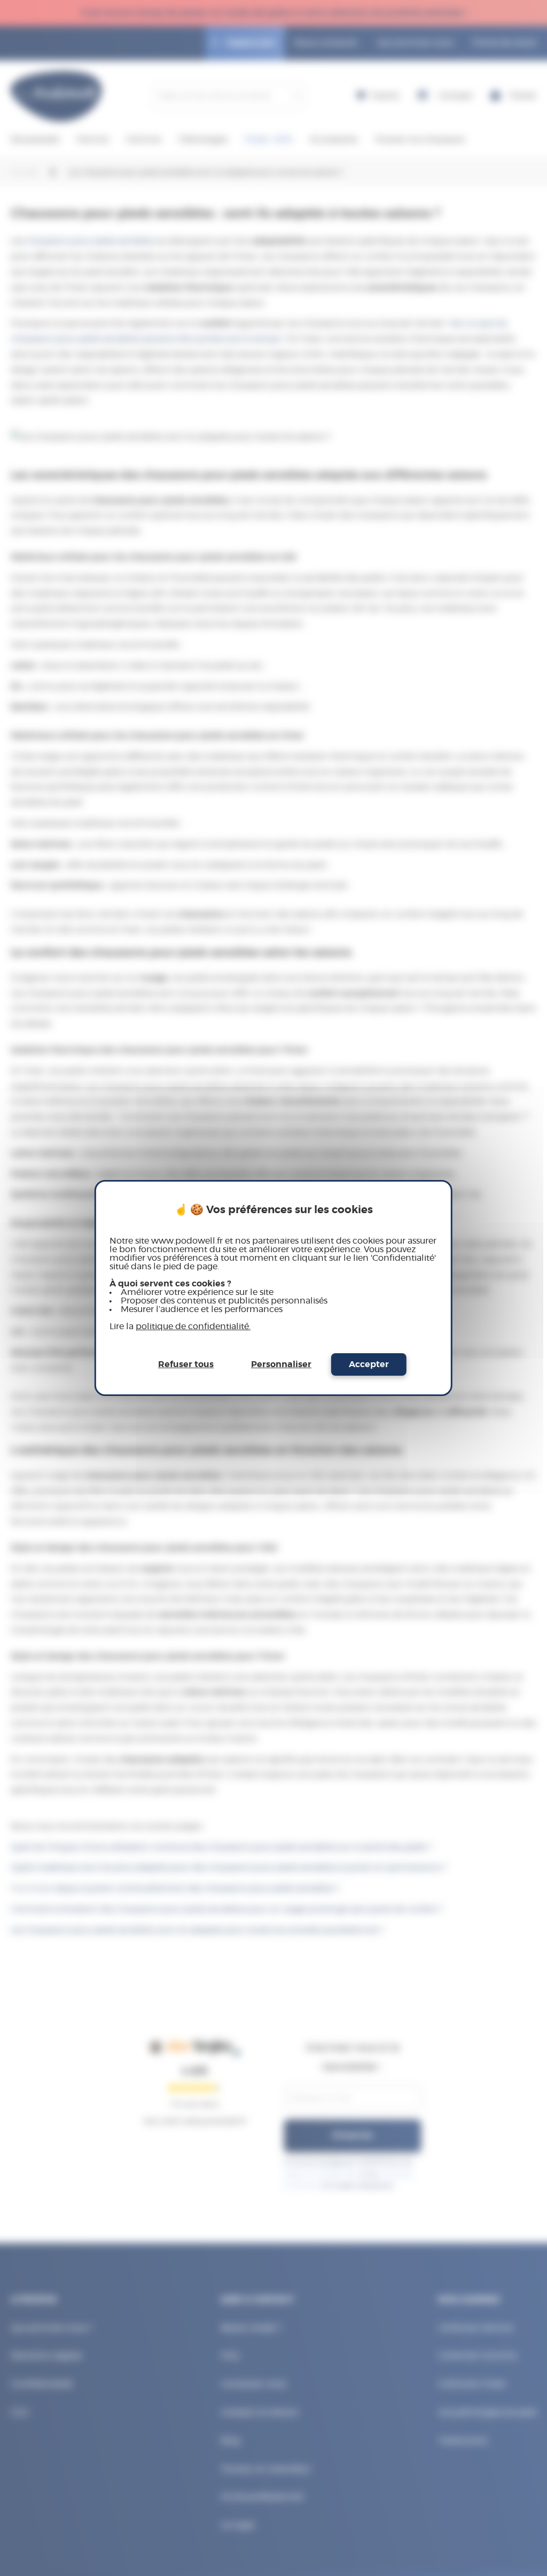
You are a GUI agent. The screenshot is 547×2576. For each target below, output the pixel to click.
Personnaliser (281, 1364)
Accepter (369, 1364)
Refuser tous (186, 1364)
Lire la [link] (180, 1326)
